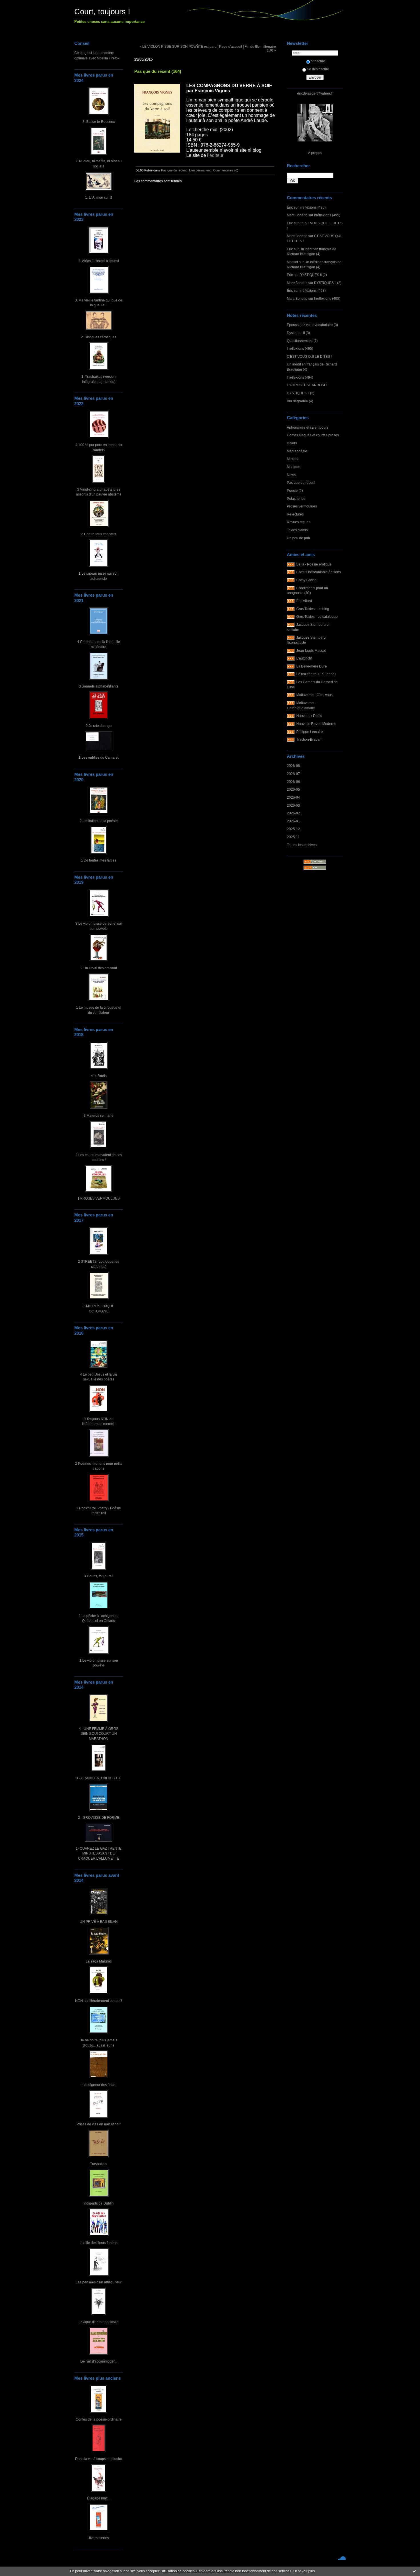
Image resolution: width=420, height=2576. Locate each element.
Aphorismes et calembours (308, 427)
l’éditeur (215, 155)
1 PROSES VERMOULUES (99, 1198)
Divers (292, 443)
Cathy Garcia (306, 580)
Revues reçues (299, 522)
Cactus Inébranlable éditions (319, 572)
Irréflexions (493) (313, 290)
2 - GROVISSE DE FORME (99, 1817)
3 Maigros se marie (99, 1115)
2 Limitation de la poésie (99, 821)
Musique (294, 467)
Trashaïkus (99, 2164)
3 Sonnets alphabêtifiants (99, 686)
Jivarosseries (99, 2538)
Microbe (293, 459)
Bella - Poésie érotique (314, 564)
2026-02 (293, 813)
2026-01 (293, 821)
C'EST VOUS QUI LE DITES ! (309, 356)
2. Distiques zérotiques (99, 337)
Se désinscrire (318, 69)
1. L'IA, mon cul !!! (99, 197)
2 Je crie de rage (99, 726)
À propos (315, 153)
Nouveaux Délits (309, 716)
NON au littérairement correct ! (99, 2001)
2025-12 (293, 829)
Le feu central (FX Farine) (316, 674)
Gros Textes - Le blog (313, 609)
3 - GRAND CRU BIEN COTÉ (99, 1778)
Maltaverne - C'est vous (314, 695)
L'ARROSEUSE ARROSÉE (308, 385)
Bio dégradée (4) (300, 401)
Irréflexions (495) (313, 207)
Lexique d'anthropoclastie (99, 2322)
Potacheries (296, 498)
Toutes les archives (302, 845)
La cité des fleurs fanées (99, 2243)
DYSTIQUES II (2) (313, 275)
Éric (290, 207)
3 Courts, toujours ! (99, 1576)
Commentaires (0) (226, 170)
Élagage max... (99, 2498)
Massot (292, 262)
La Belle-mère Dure (312, 666)
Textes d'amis (297, 530)
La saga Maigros (99, 1961)
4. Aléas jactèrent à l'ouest (99, 261)
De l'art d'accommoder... (99, 2361)
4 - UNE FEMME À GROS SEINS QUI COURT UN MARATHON (99, 1734)
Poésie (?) (295, 490)
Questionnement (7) (302, 341)
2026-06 (293, 782)
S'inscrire (318, 61)
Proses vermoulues (302, 506)
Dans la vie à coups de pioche (99, 2459)
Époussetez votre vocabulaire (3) (312, 325)
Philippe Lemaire (310, 732)
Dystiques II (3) (298, 333)
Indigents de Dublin (99, 2203)
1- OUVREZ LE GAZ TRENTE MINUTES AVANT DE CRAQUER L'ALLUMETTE (99, 1853)
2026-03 (293, 805)
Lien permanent (200, 170)
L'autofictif (304, 658)
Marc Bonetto (297, 215)
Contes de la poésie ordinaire (99, 2419)
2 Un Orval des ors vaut (99, 968)
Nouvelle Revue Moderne (316, 724)
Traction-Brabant (309, 739)
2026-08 (293, 766)
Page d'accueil (231, 46)
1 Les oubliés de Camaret (99, 757)
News (291, 475)
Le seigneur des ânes (99, 2085)
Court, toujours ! (102, 12)
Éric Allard (304, 601)
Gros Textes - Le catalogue (317, 616)
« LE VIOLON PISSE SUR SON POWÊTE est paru (178, 46)
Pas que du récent (301, 482)
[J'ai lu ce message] (414, 2571)
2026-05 (293, 789)
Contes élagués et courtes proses (313, 435)
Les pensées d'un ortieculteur (99, 2282)
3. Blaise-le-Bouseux (99, 122)
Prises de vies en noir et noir (99, 2124)
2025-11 (293, 837)
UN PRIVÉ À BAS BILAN (99, 1921)
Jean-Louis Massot (311, 651)
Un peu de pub (298, 538)
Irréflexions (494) (300, 377)
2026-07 (293, 774)
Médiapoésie (297, 451)
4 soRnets (99, 1076)
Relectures (295, 514)
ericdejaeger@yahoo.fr (315, 93)
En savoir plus (304, 2571)
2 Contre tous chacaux (99, 534)
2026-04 (293, 797)
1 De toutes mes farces (99, 860)
